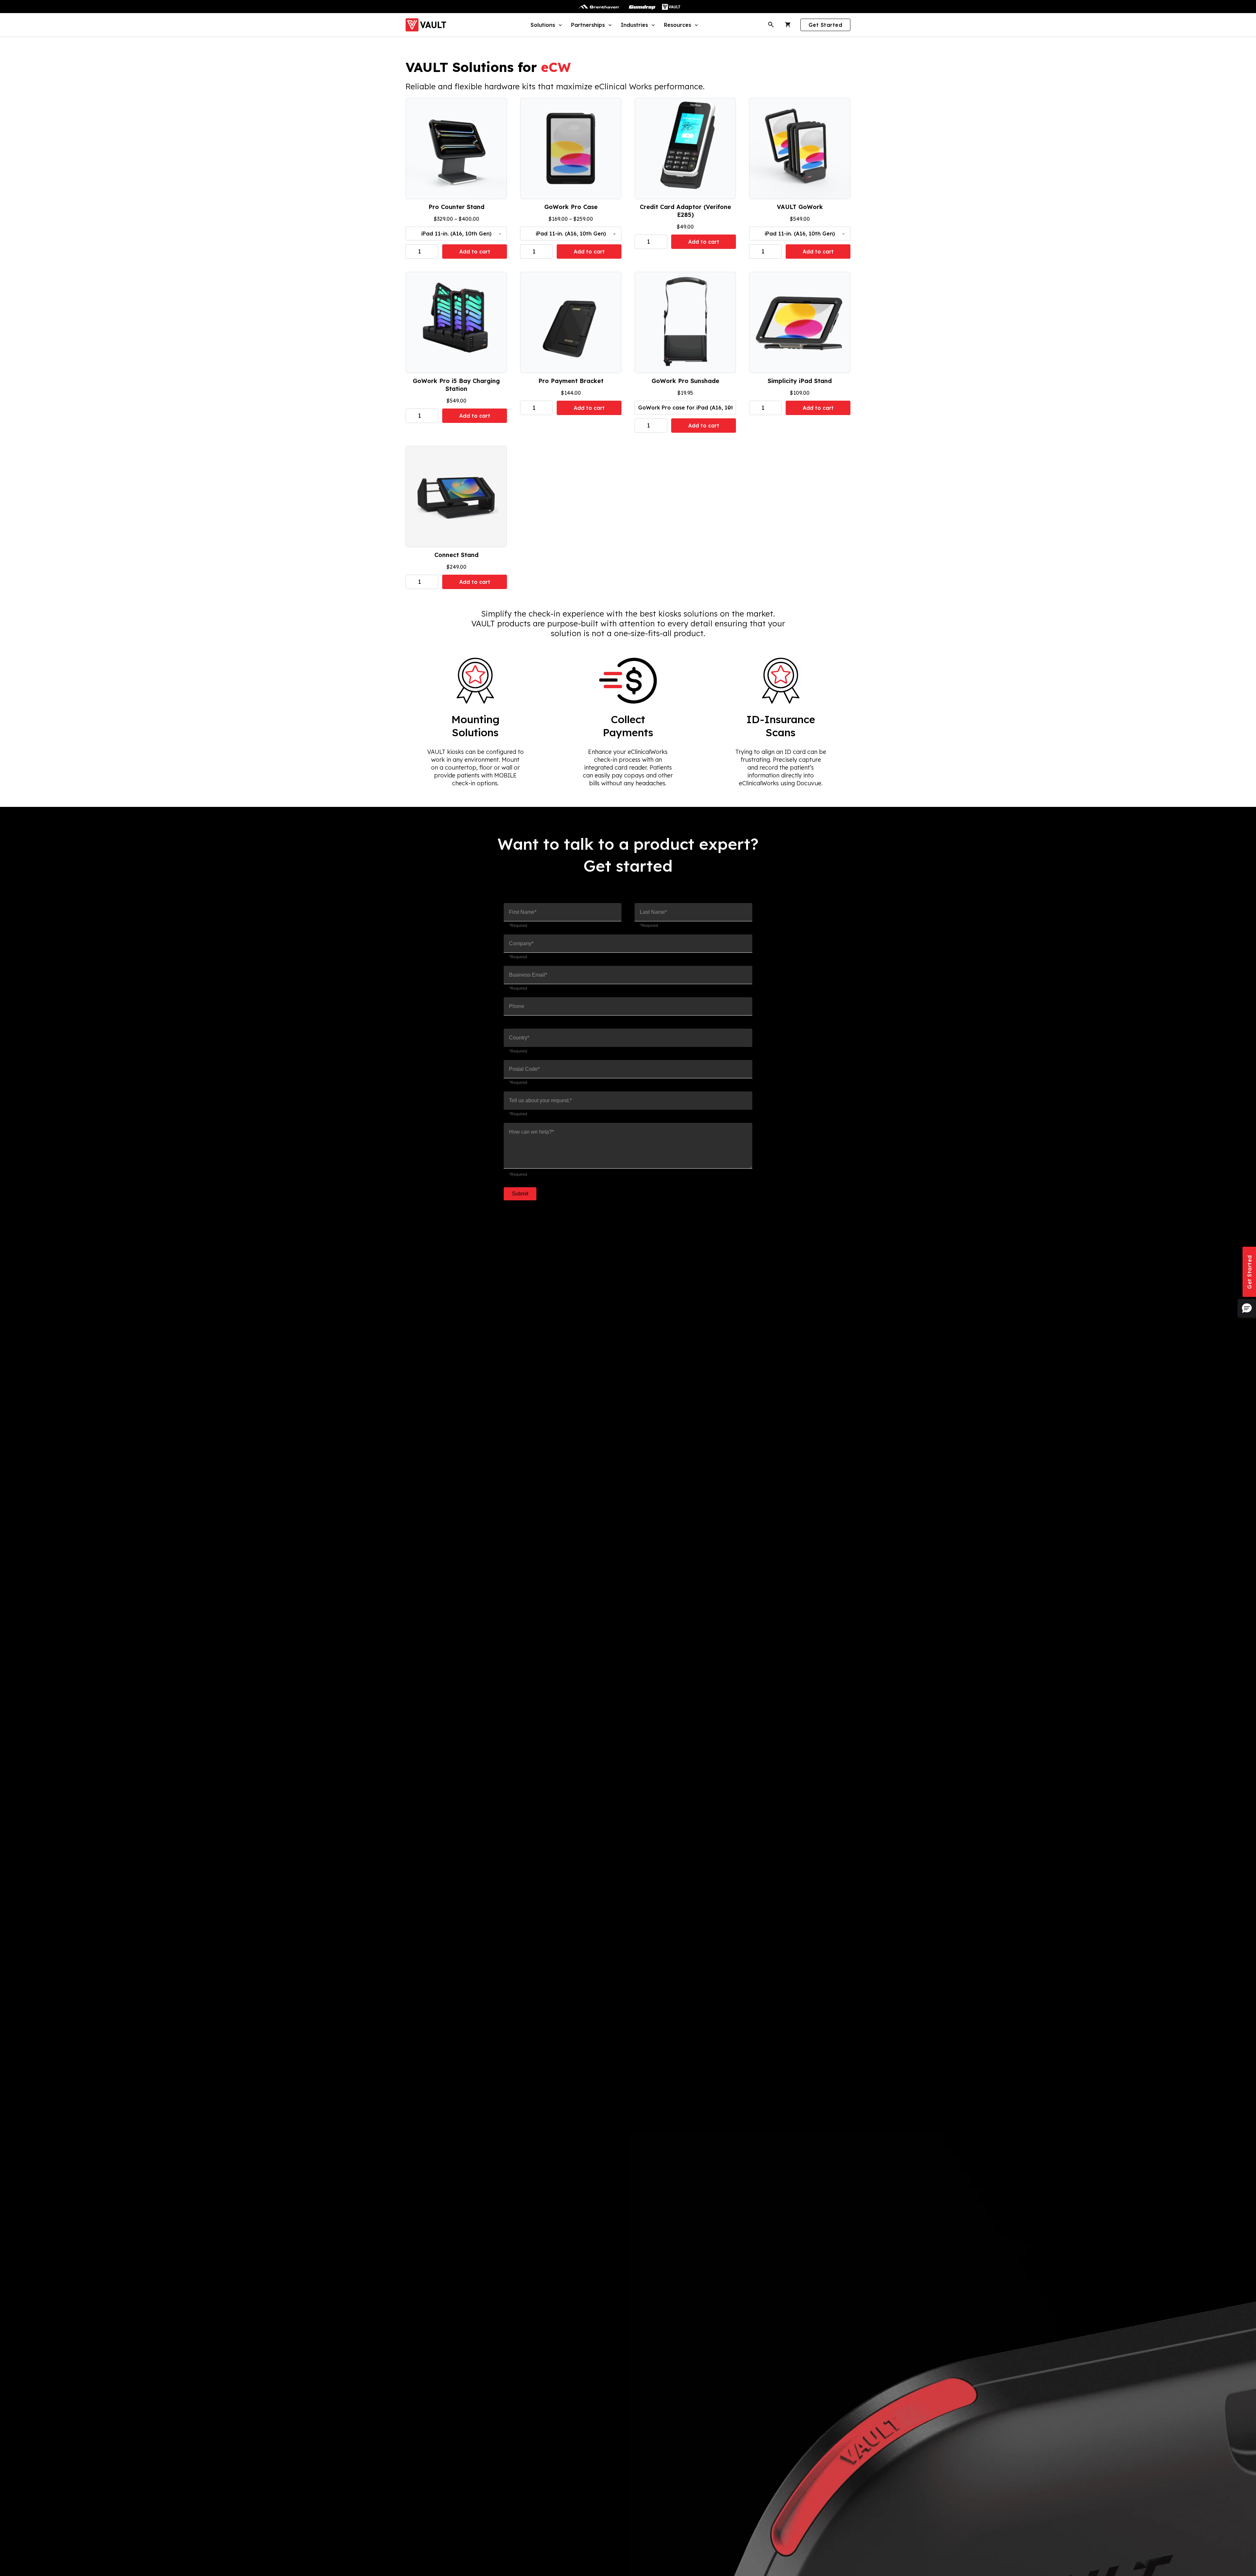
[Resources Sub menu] (696, 25)
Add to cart (475, 252)
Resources (678, 25)
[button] (1247, 1308)
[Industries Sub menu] (652, 25)
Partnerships (588, 25)
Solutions (543, 25)
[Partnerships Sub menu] (609, 25)
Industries (634, 25)
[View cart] (788, 25)
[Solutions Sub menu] (559, 25)
